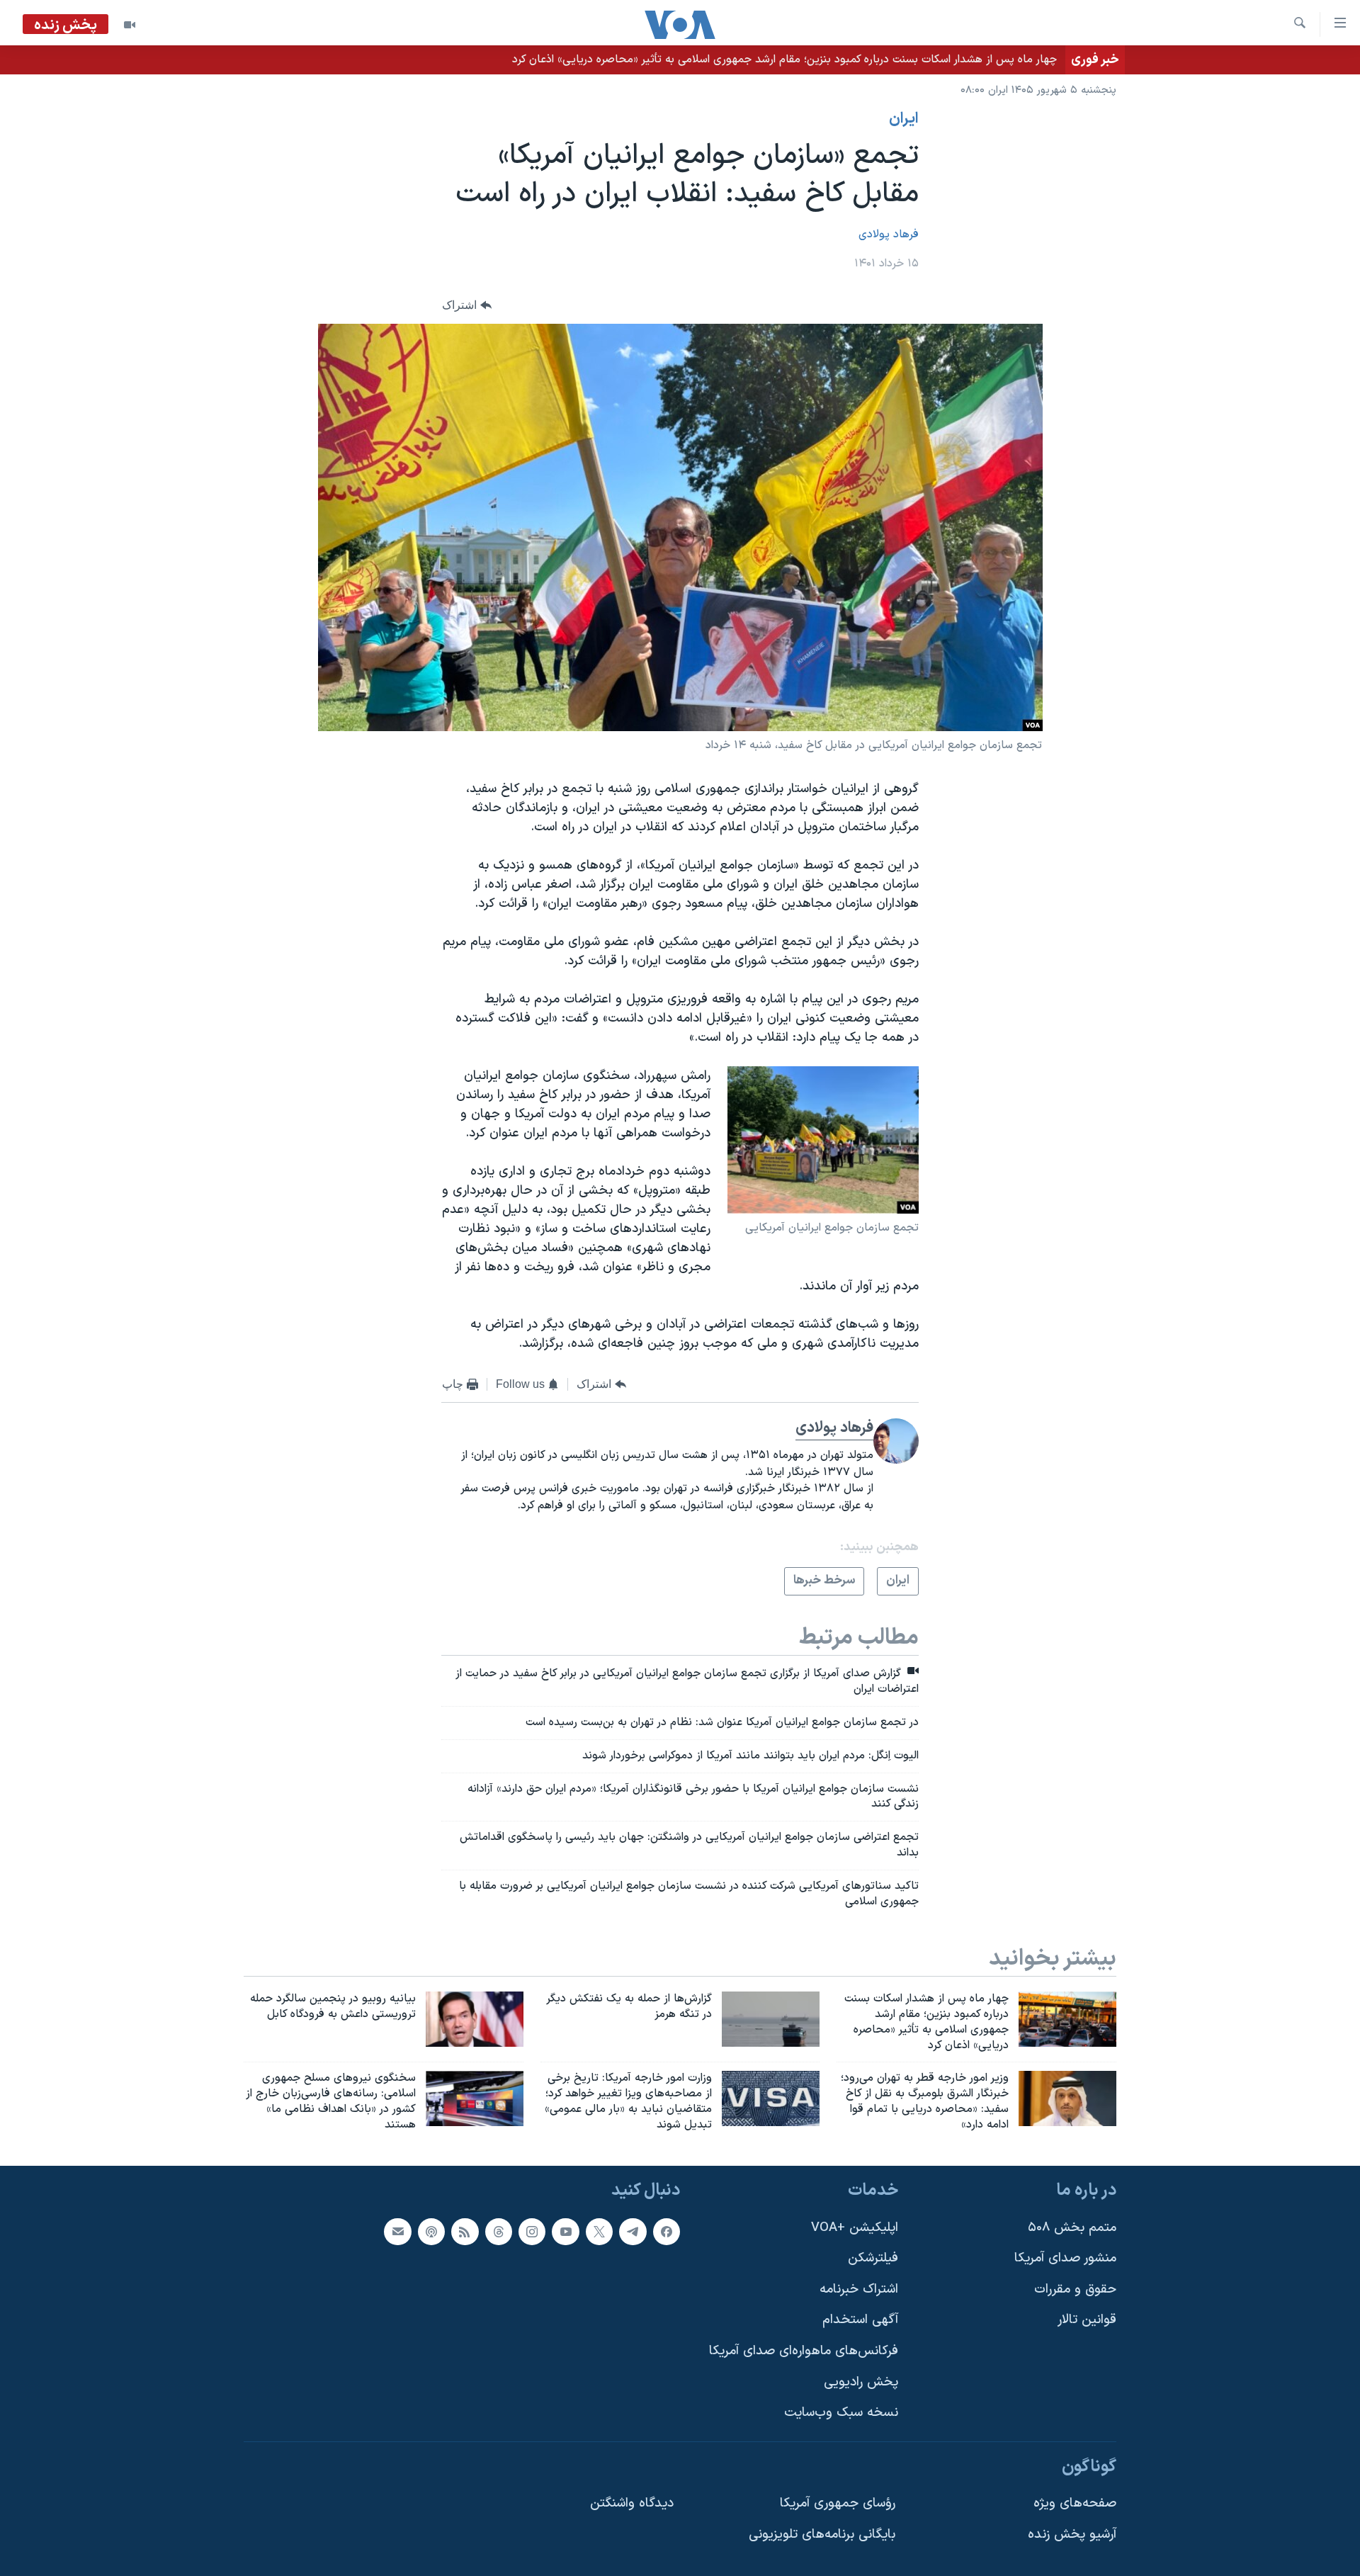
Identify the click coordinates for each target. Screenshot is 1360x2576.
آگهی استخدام (860, 2320)
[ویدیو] (130, 25)
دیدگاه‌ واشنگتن (632, 2503)
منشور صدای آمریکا (1065, 2258)
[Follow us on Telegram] (633, 2231)
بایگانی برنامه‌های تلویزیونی (822, 2535)
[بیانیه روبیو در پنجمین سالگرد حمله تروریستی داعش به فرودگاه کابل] (475, 2019)
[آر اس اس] (465, 2231)
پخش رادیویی (861, 2382)
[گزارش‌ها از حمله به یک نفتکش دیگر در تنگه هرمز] (771, 2019)
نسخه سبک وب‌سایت (841, 2413)
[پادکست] (431, 2231)
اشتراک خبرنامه (859, 2289)
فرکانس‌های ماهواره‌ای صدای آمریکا (804, 2351)
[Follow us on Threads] (499, 2231)
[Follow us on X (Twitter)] (599, 2231)
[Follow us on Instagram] (532, 2231)
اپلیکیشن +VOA (855, 2227)
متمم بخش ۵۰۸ (1072, 2227)
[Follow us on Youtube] (565, 2231)
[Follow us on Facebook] (667, 2231)
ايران (904, 119)
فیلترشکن (873, 2258)
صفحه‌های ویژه (1075, 2503)
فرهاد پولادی (889, 235)
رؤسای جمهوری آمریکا (838, 2503)
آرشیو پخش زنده (1072, 2535)
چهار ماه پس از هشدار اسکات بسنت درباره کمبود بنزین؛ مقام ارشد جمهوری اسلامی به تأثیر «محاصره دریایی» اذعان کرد (784, 60)
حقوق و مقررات (1075, 2289)
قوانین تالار (1087, 2320)
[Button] (467, 306)
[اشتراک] (397, 2231)
